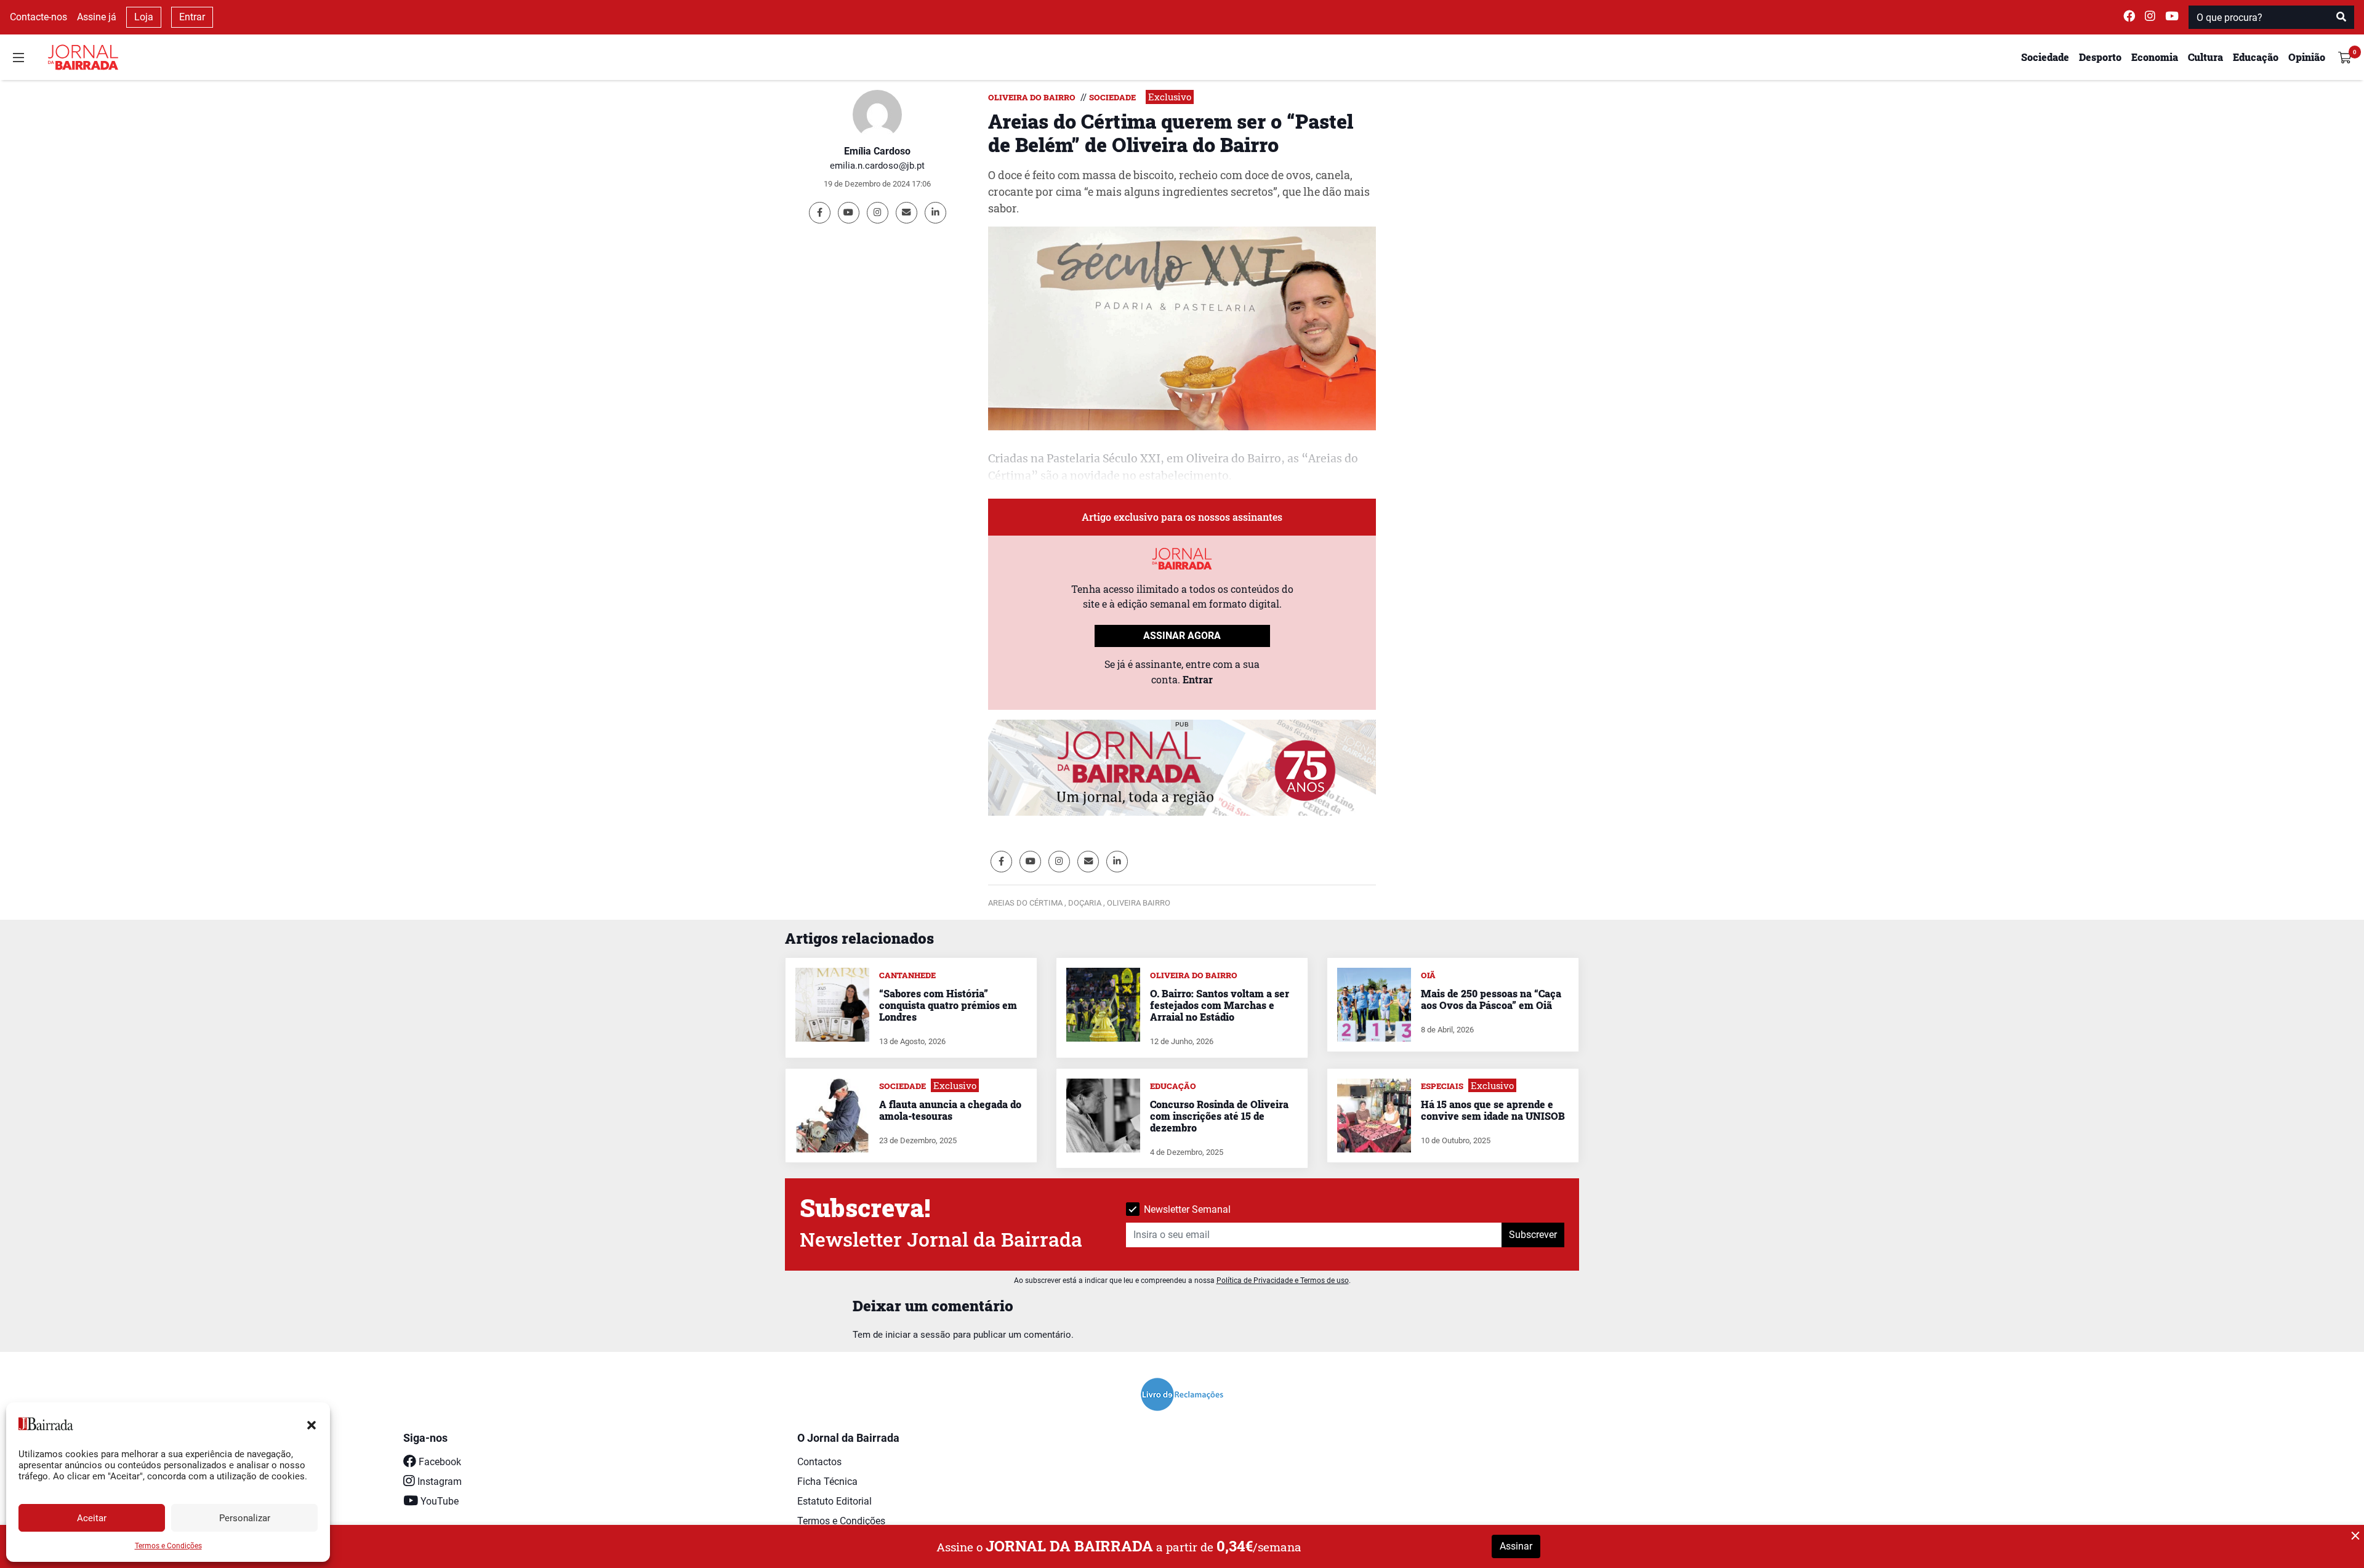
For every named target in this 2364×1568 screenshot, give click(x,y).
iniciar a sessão (918, 1335)
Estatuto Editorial (834, 1501)
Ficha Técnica (827, 1482)
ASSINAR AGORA (1182, 636)
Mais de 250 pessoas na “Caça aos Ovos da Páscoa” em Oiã (1491, 999)
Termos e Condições (168, 1546)
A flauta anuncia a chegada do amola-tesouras (950, 1110)
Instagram (438, 1482)
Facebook (439, 1462)
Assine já (97, 17)
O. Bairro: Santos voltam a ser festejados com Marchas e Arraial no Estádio (1220, 1005)
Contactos (819, 1462)
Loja (144, 17)
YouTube (438, 1501)
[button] (312, 1424)
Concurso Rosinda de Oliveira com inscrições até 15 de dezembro (1219, 1116)
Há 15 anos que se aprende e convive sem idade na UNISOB (1493, 1110)
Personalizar (245, 1518)
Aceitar (92, 1518)
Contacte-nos (38, 17)
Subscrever (1533, 1235)
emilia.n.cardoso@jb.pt (877, 166)
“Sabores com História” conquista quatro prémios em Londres (948, 1005)
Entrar (192, 17)
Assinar (1516, 1546)
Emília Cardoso (877, 151)
